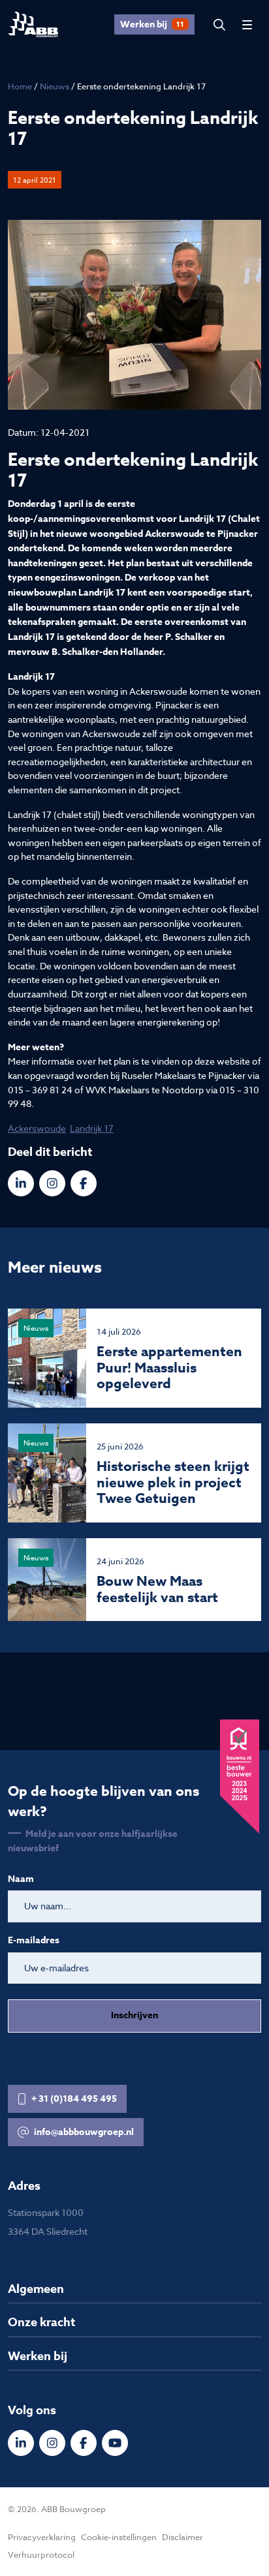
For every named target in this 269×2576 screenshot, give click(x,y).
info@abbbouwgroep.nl (84, 2132)
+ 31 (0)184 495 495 (74, 2099)
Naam (21, 1879)
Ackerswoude (37, 1128)
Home (20, 86)
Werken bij (152, 24)
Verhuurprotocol (41, 2554)
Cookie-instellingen (119, 2537)
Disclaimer (182, 2537)
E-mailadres (34, 1941)
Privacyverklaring (42, 2537)
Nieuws (55, 86)
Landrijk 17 (92, 1128)
